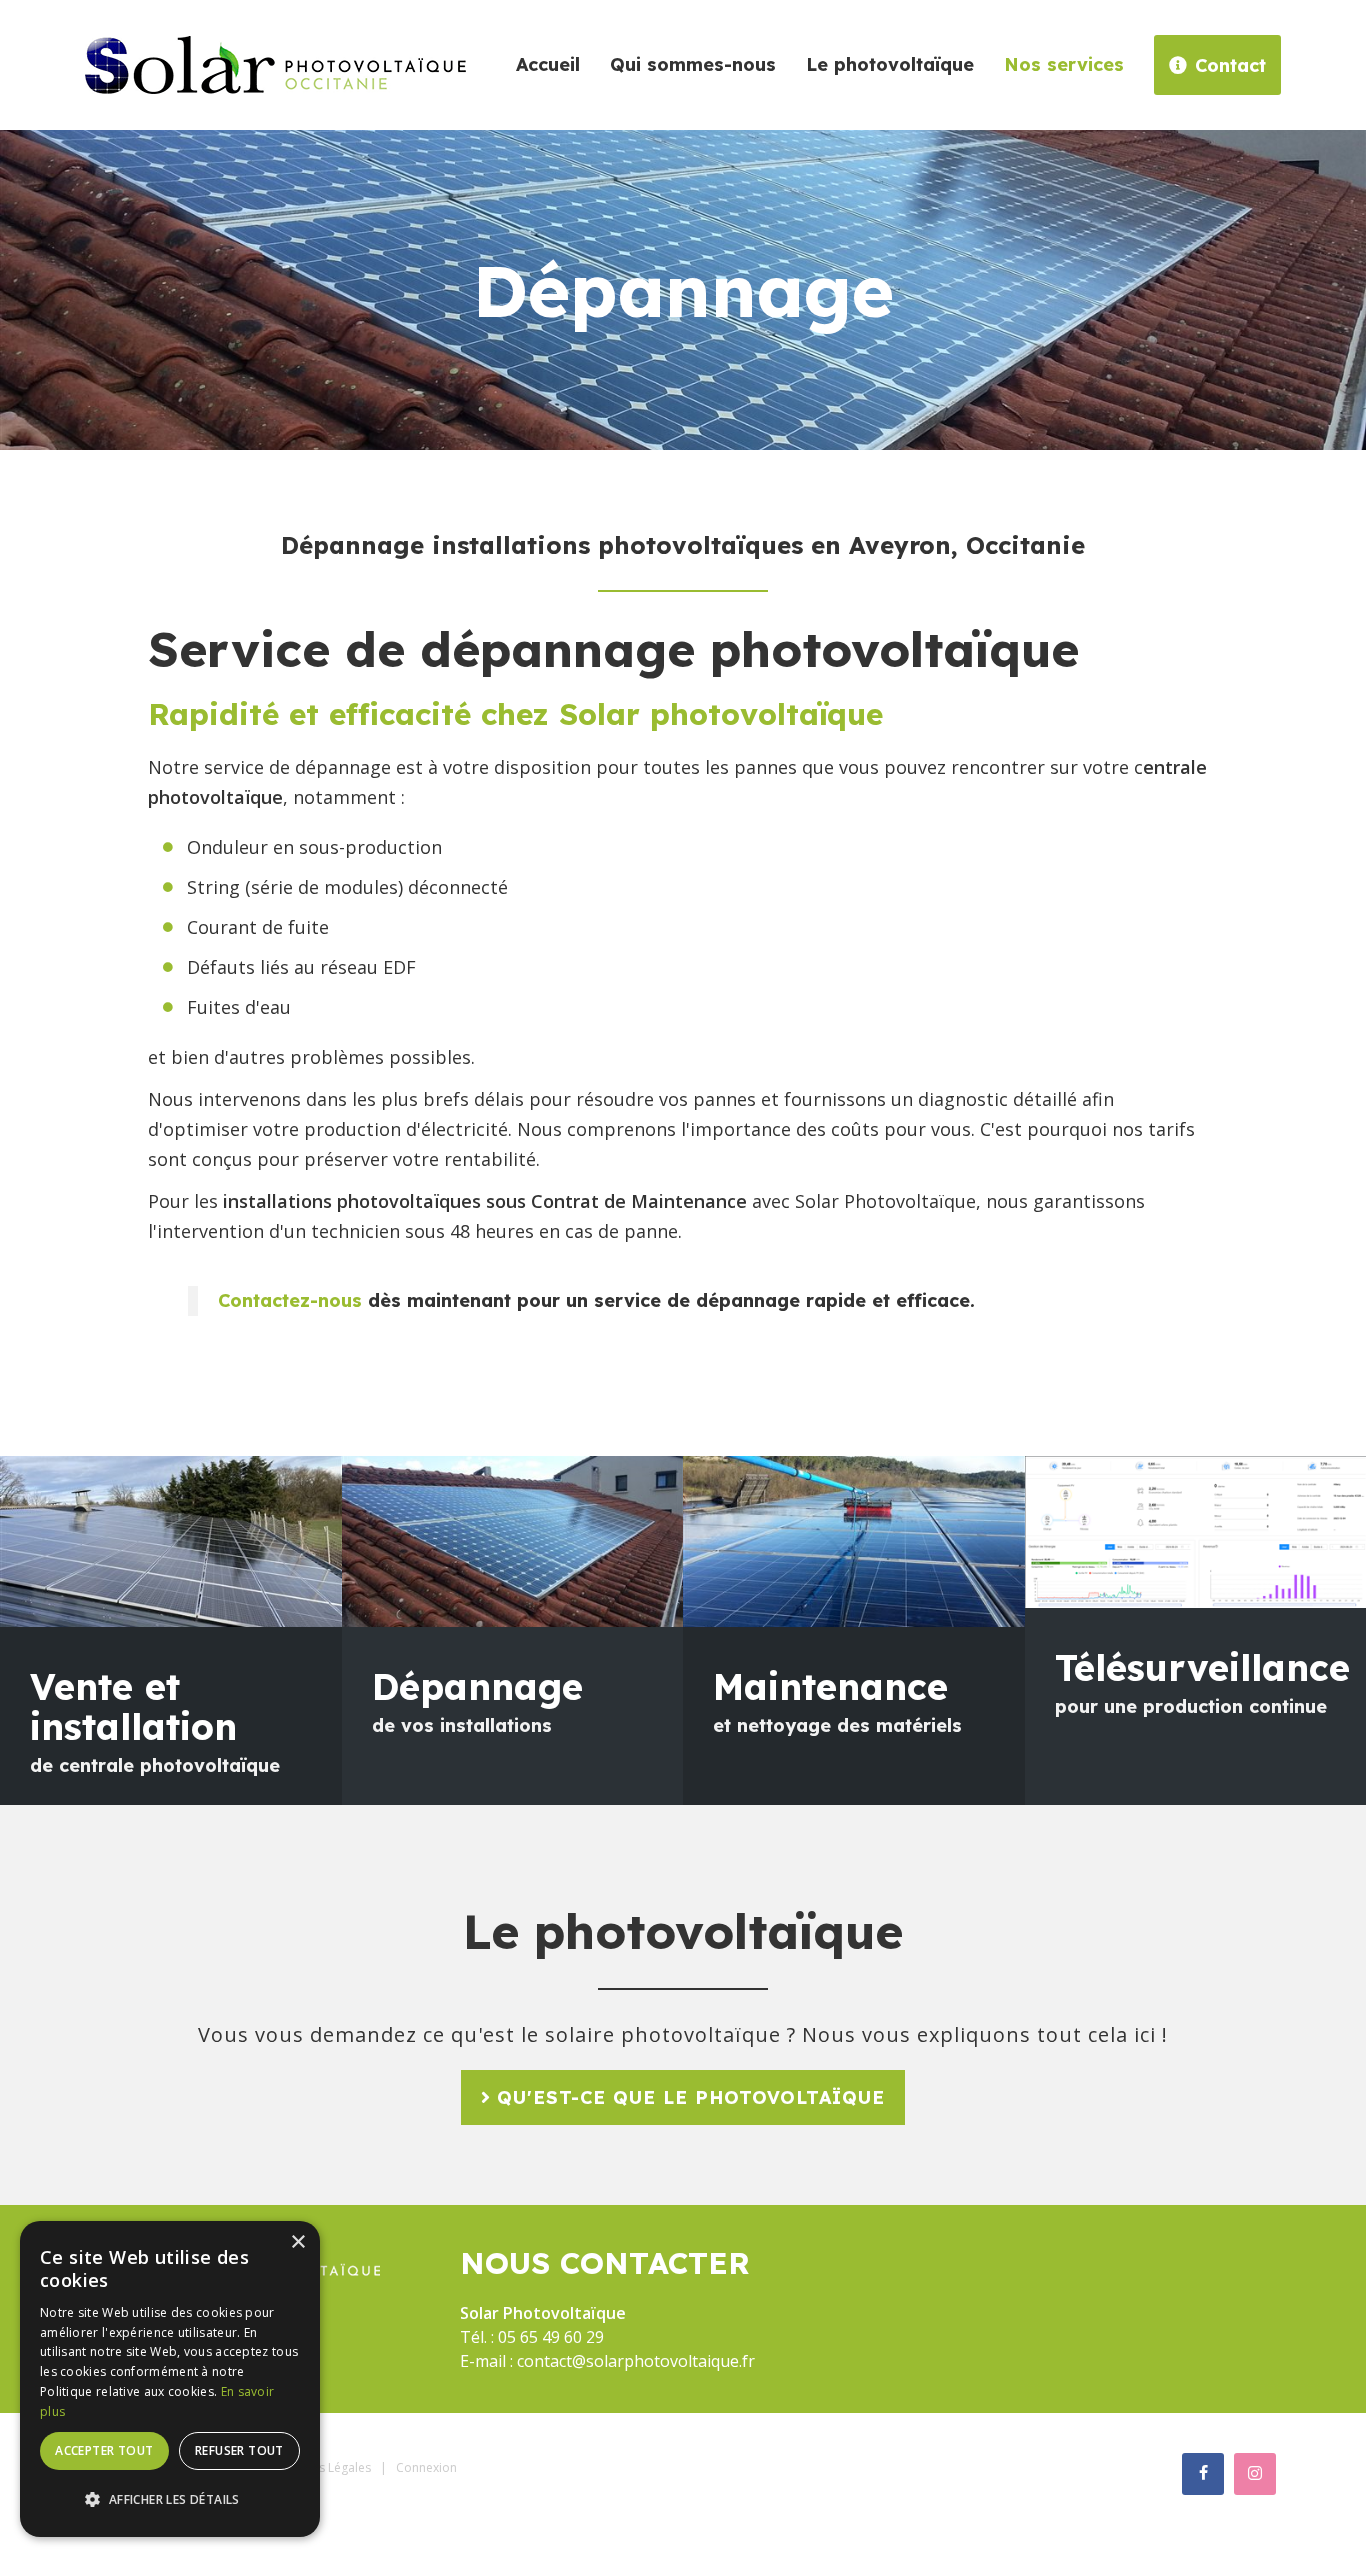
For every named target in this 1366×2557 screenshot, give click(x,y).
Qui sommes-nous (693, 64)
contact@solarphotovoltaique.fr (636, 2361)
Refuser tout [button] (239, 2450)
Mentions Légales (322, 2467)
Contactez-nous (290, 1300)
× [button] (297, 2242)
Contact (1230, 65)
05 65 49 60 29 (551, 2337)
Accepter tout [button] (104, 2450)
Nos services (1064, 64)
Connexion (426, 2467)
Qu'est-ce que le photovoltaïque (691, 2097)
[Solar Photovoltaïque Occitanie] (275, 63)
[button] (170, 2500)
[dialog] (170, 2379)
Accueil (548, 64)
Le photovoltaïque (890, 64)
